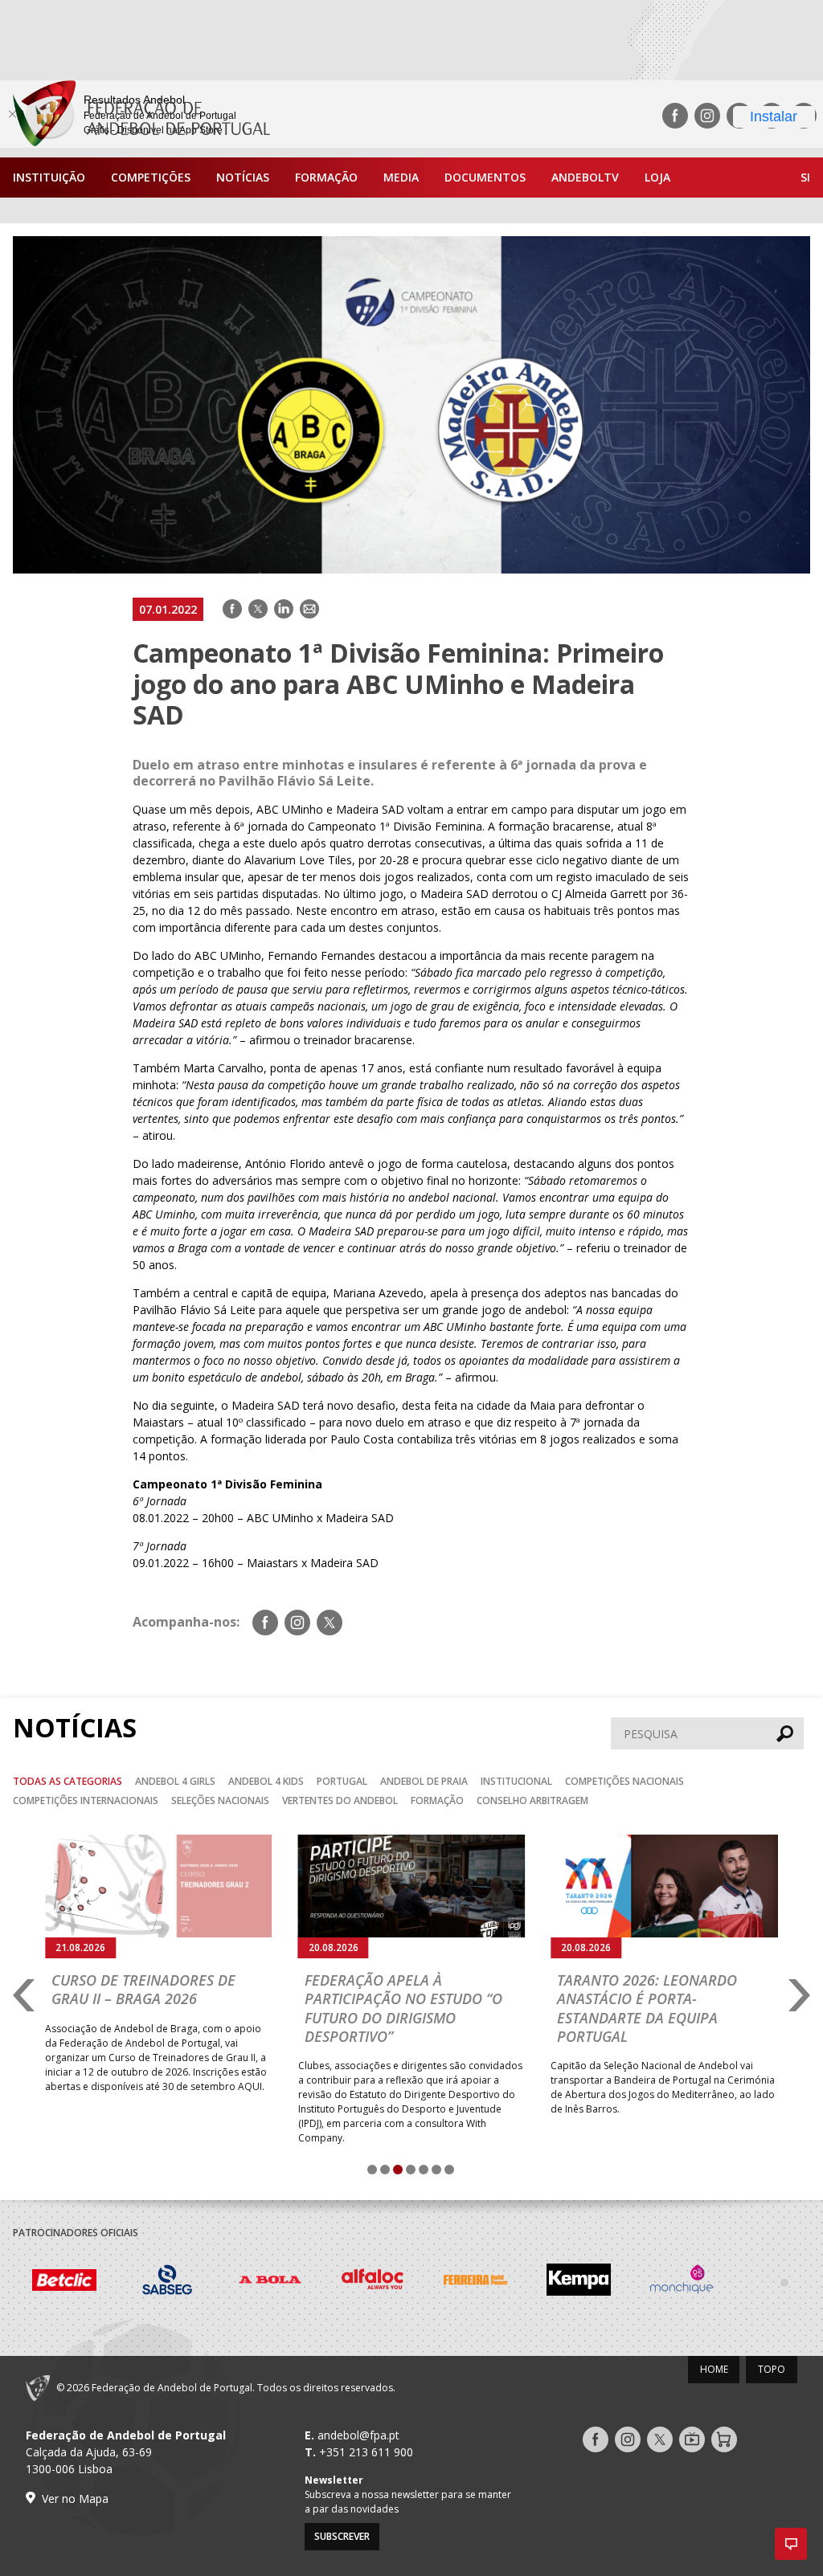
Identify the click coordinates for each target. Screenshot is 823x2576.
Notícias (243, 177)
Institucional (516, 1781)
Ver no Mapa (75, 2498)
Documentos (485, 177)
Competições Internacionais (86, 1800)
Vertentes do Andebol (340, 1800)
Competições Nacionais (624, 1781)
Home (714, 2369)
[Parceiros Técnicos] (682, 2282)
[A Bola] (167, 2282)
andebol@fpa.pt (358, 2435)
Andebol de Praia (424, 1781)
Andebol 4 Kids (266, 1781)
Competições (151, 177)
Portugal (342, 1781)
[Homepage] (135, 116)
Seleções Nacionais (220, 1800)
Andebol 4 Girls (175, 1781)
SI (805, 177)
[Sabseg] (64, 2282)
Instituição (49, 177)
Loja (657, 177)
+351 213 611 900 (366, 2452)
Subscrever (342, 2536)
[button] (791, 2544)
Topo (772, 2369)
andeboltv (585, 177)
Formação (326, 177)
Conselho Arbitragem (532, 1800)
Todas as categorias (68, 1781)
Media (401, 177)
